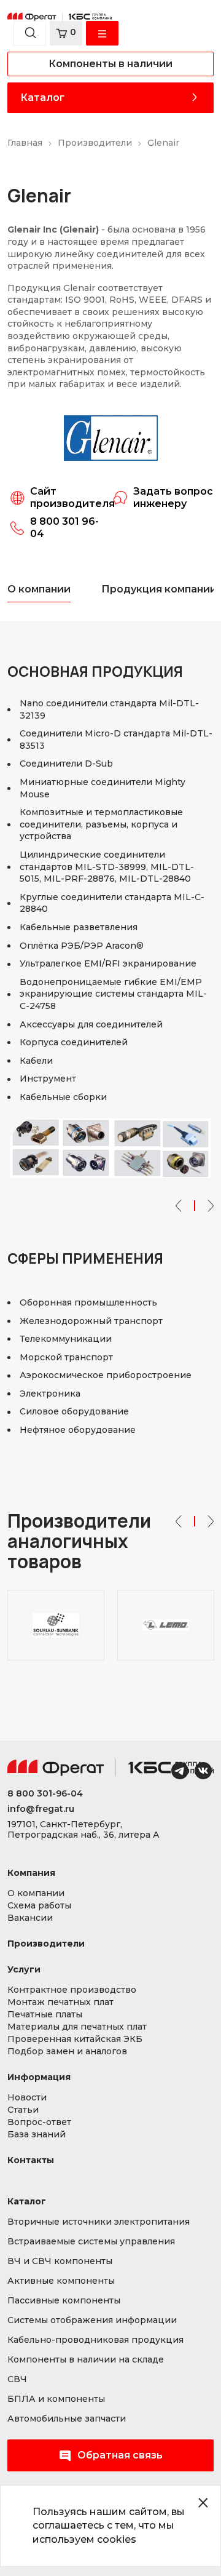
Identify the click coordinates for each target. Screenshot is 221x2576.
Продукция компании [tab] (159, 589)
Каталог (42, 98)
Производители (46, 1944)
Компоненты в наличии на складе (86, 2360)
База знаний (37, 2135)
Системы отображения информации (92, 2320)
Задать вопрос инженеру (173, 497)
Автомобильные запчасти (67, 2419)
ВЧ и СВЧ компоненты (60, 2261)
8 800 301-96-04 (45, 1794)
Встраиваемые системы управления (91, 2242)
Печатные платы (45, 2015)
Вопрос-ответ (39, 2122)
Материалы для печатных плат (77, 2027)
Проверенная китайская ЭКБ (75, 2039)
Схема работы (39, 1906)
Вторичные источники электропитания (99, 2222)
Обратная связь (120, 2455)
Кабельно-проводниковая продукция (95, 2340)
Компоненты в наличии (110, 64)
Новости (27, 2098)
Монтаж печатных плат (60, 2002)
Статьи (23, 2110)
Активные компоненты (61, 2281)
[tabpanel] (110, 1066)
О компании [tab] (39, 589)
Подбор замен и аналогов (67, 2052)
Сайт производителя (72, 497)
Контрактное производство (72, 1990)
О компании (36, 1893)
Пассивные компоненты (64, 2301)
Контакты (31, 2160)
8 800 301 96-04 (64, 528)
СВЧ (17, 2379)
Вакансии (30, 1918)
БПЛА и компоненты (56, 2399)
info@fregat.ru (41, 1809)
